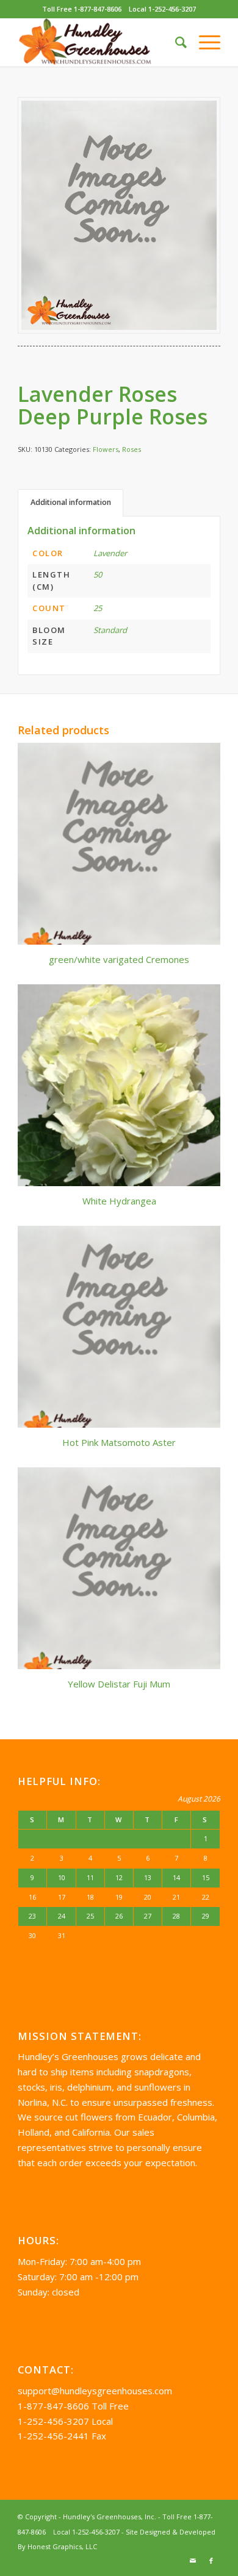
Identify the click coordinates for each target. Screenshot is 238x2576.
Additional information (71, 502)
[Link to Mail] (193, 2561)
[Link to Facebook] (211, 2561)
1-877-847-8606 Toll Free (73, 2406)
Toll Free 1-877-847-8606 (82, 9)
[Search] (175, 42)
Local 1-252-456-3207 (162, 9)
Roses (132, 449)
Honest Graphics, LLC (62, 2546)
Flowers (106, 449)
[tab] (70, 503)
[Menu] (204, 42)
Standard (110, 630)
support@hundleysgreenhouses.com (95, 2391)
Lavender (110, 553)
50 (98, 574)
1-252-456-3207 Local (65, 2421)
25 (98, 608)
